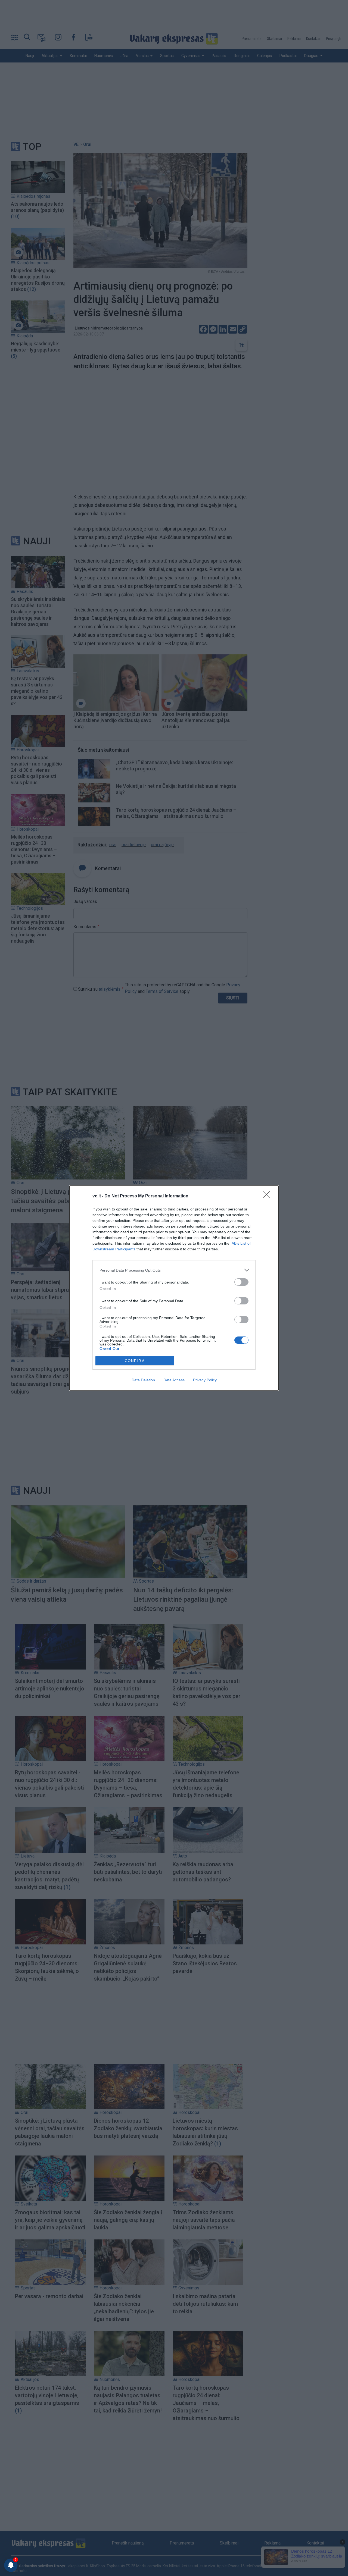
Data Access (174, 1380)
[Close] (268, 1196)
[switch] (241, 1282)
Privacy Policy (205, 1380)
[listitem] (174, 1270)
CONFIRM (135, 1361)
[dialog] (174, 1288)
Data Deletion (143, 1380)
